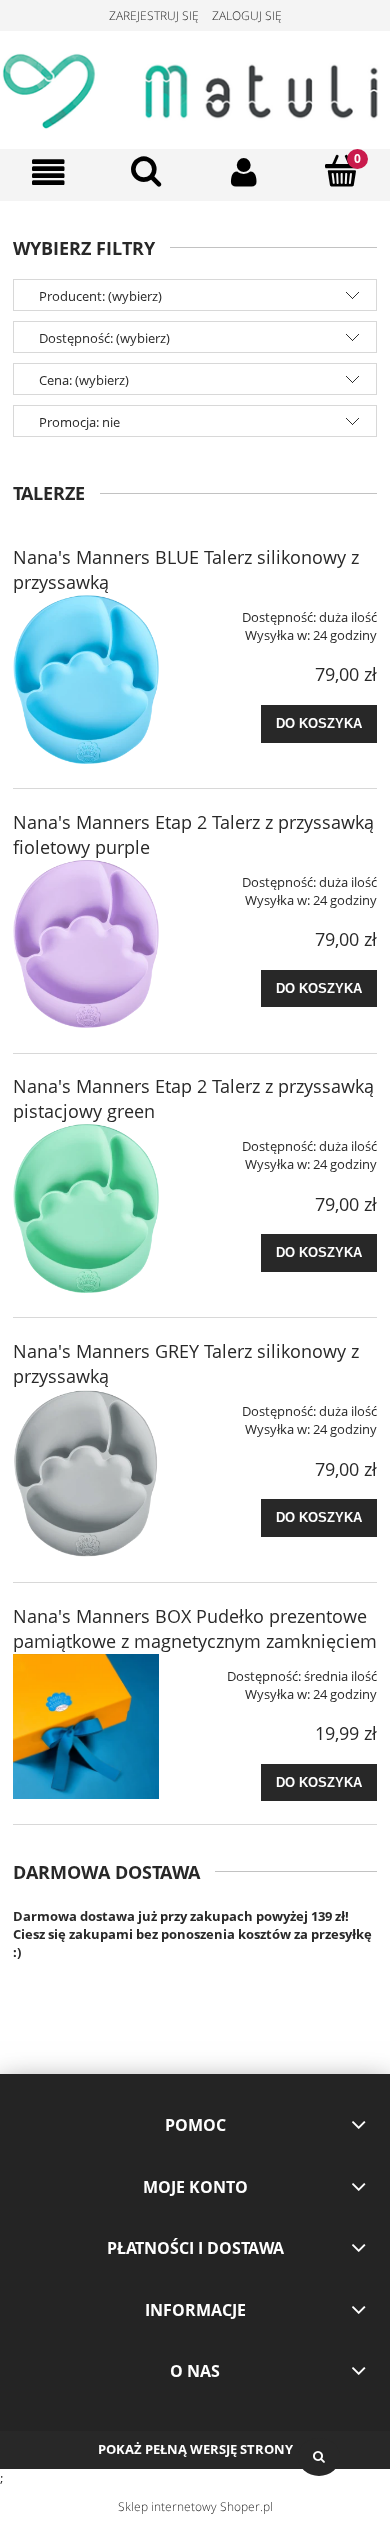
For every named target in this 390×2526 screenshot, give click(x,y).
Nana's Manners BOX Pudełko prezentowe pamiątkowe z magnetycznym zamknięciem (195, 1628)
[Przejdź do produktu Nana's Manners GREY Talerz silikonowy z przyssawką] (86, 1473)
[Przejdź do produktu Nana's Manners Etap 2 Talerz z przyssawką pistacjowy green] (86, 1208)
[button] (49, 172)
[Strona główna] (195, 87)
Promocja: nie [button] (79, 422)
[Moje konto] (244, 172)
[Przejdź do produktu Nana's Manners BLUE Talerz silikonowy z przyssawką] (86, 679)
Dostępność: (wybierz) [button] (104, 338)
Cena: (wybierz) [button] (84, 380)
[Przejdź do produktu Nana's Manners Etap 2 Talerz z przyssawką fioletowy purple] (86, 944)
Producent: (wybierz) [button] (100, 296)
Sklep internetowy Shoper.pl (195, 2506)
